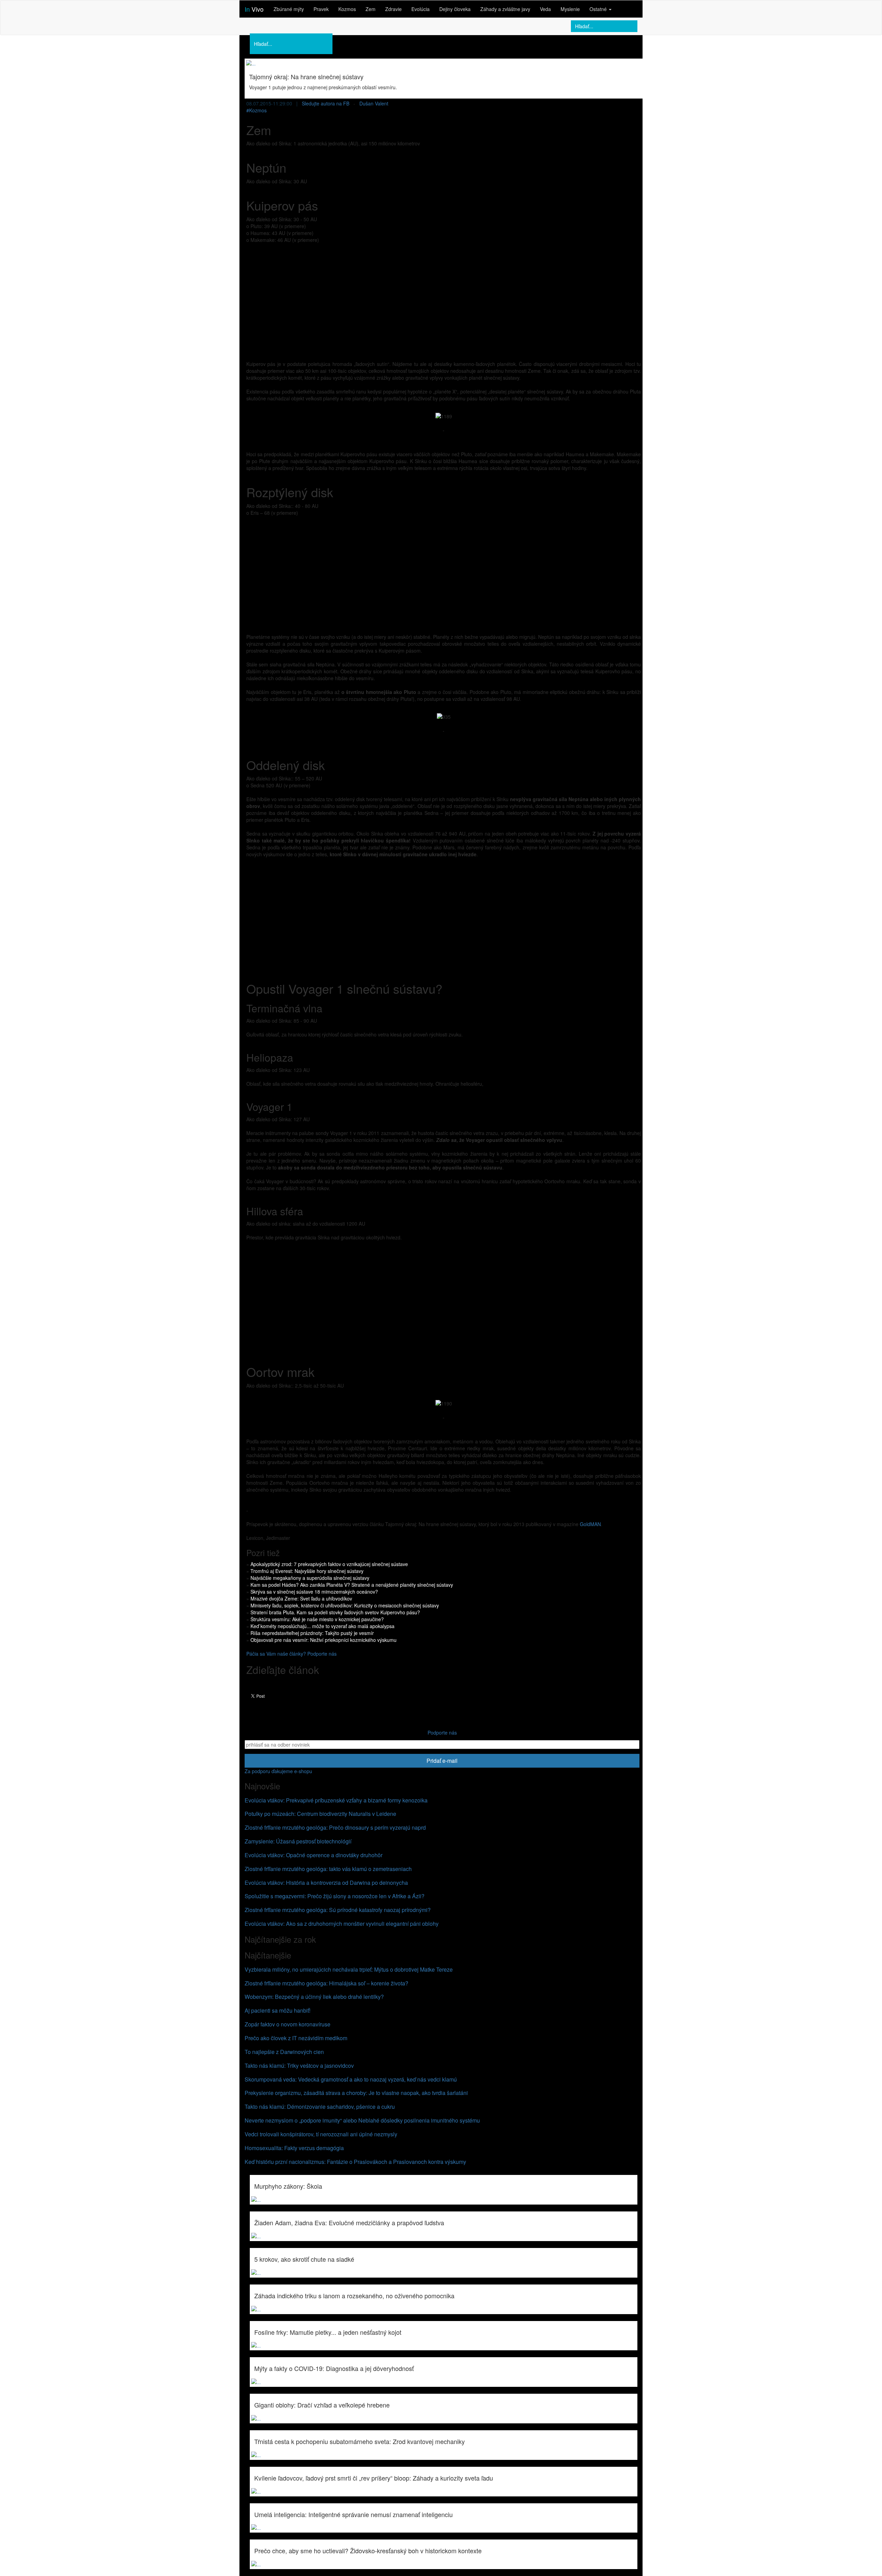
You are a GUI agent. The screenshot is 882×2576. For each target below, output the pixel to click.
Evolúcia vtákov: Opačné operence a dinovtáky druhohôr (314, 1855)
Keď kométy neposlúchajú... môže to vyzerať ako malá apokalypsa (322, 1626)
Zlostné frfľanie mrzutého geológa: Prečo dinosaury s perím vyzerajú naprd (335, 1827)
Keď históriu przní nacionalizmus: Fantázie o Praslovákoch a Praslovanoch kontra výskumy (355, 2162)
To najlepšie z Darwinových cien (284, 2052)
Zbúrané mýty (289, 9)
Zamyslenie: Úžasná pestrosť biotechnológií (298, 1841)
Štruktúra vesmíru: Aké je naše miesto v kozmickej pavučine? (317, 1619)
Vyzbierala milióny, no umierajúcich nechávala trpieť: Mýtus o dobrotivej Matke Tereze (349, 1969)
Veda (545, 9)
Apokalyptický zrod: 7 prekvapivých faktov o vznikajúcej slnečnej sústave (329, 1564)
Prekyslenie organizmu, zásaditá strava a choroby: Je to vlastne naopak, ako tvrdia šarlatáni (356, 2093)
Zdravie (393, 9)
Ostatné (599, 9)
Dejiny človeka (455, 9)
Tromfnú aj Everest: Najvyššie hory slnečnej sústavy (307, 1571)
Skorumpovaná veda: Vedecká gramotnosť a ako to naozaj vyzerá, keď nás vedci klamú (351, 2079)
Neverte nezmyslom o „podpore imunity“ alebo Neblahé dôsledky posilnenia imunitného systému (362, 2120)
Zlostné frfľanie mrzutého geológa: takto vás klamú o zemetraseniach (328, 1869)
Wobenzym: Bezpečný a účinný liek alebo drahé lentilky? (314, 1997)
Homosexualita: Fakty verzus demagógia (294, 2148)
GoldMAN (590, 1524)
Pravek (321, 9)
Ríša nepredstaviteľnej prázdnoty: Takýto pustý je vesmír (312, 1633)
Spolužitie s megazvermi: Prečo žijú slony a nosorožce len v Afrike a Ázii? (335, 1896)
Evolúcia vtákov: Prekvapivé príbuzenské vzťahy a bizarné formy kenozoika (336, 1800)
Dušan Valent (374, 103)
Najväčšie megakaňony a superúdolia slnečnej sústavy (310, 1578)
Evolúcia (421, 9)
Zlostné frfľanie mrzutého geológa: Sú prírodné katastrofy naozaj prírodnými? (338, 1910)
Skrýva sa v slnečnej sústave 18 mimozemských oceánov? (314, 1592)
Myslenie (570, 9)
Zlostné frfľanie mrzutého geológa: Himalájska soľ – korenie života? (326, 1983)
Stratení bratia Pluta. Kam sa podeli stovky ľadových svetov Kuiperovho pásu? (335, 1612)
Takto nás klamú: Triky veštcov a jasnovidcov (299, 2066)
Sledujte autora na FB (326, 103)
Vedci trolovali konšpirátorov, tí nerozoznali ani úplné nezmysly (321, 2134)
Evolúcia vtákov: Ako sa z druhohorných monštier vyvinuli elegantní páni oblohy (342, 1924)
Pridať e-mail (442, 1761)
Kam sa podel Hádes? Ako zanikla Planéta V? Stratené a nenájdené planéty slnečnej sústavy (352, 1585)
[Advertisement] (444, 298)
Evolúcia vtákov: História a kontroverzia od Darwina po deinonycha (326, 1883)
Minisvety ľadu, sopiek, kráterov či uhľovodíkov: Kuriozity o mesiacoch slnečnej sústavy (345, 1605)
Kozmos (347, 9)
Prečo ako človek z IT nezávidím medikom (296, 2038)
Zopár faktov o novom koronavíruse (288, 2024)
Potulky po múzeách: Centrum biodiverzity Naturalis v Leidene (320, 1814)
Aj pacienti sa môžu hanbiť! (278, 2010)
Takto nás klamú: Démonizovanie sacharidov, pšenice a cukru (320, 2107)
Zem (371, 9)
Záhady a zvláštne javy (505, 9)
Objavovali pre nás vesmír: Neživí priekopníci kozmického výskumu (324, 1640)
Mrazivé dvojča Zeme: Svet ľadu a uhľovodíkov (301, 1598)
